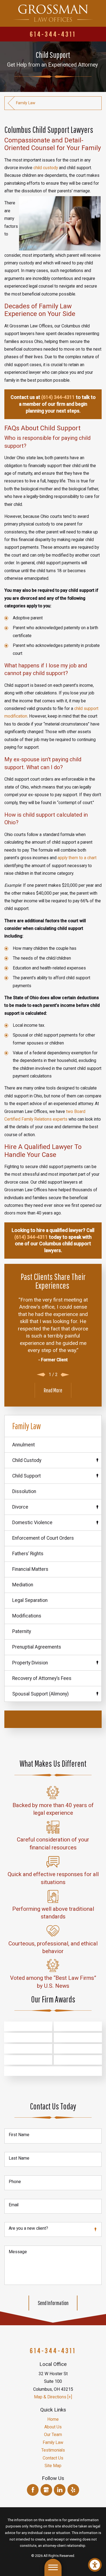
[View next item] (65, 1375)
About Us (53, 2427)
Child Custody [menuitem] (27, 1460)
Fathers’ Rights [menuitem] (28, 1554)
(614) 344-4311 (58, 397)
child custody (46, 168)
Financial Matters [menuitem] (30, 1569)
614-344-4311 (53, 34)
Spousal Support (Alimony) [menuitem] (40, 1694)
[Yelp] (73, 2490)
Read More (53, 1390)
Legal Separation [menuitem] (30, 1600)
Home (53, 2419)
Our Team (53, 2435)
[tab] (97, 1460)
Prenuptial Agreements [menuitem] (37, 1647)
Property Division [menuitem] (30, 1663)
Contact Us (53, 2458)
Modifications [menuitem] (27, 1616)
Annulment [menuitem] (24, 1445)
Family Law (26, 103)
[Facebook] (33, 2490)
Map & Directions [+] (53, 2397)
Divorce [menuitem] (20, 1507)
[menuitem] (53, 2419)
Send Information (53, 2303)
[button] (95, 2565)
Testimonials (53, 2450)
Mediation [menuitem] (23, 1585)
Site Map (53, 2466)
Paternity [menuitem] (22, 1631)
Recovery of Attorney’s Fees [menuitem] (42, 1678)
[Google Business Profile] (46, 2490)
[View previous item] (41, 1375)
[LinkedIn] (60, 2490)
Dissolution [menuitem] (24, 1491)
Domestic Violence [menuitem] (32, 1523)
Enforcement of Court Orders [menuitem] (43, 1538)
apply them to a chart (77, 858)
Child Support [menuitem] (26, 1476)
